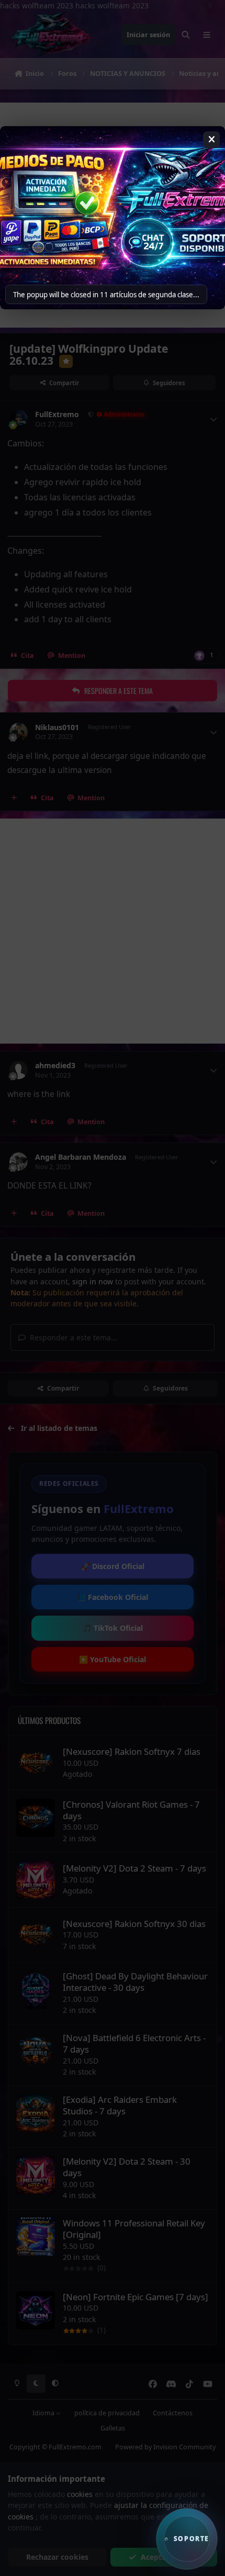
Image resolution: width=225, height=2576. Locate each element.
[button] (187, 2539)
